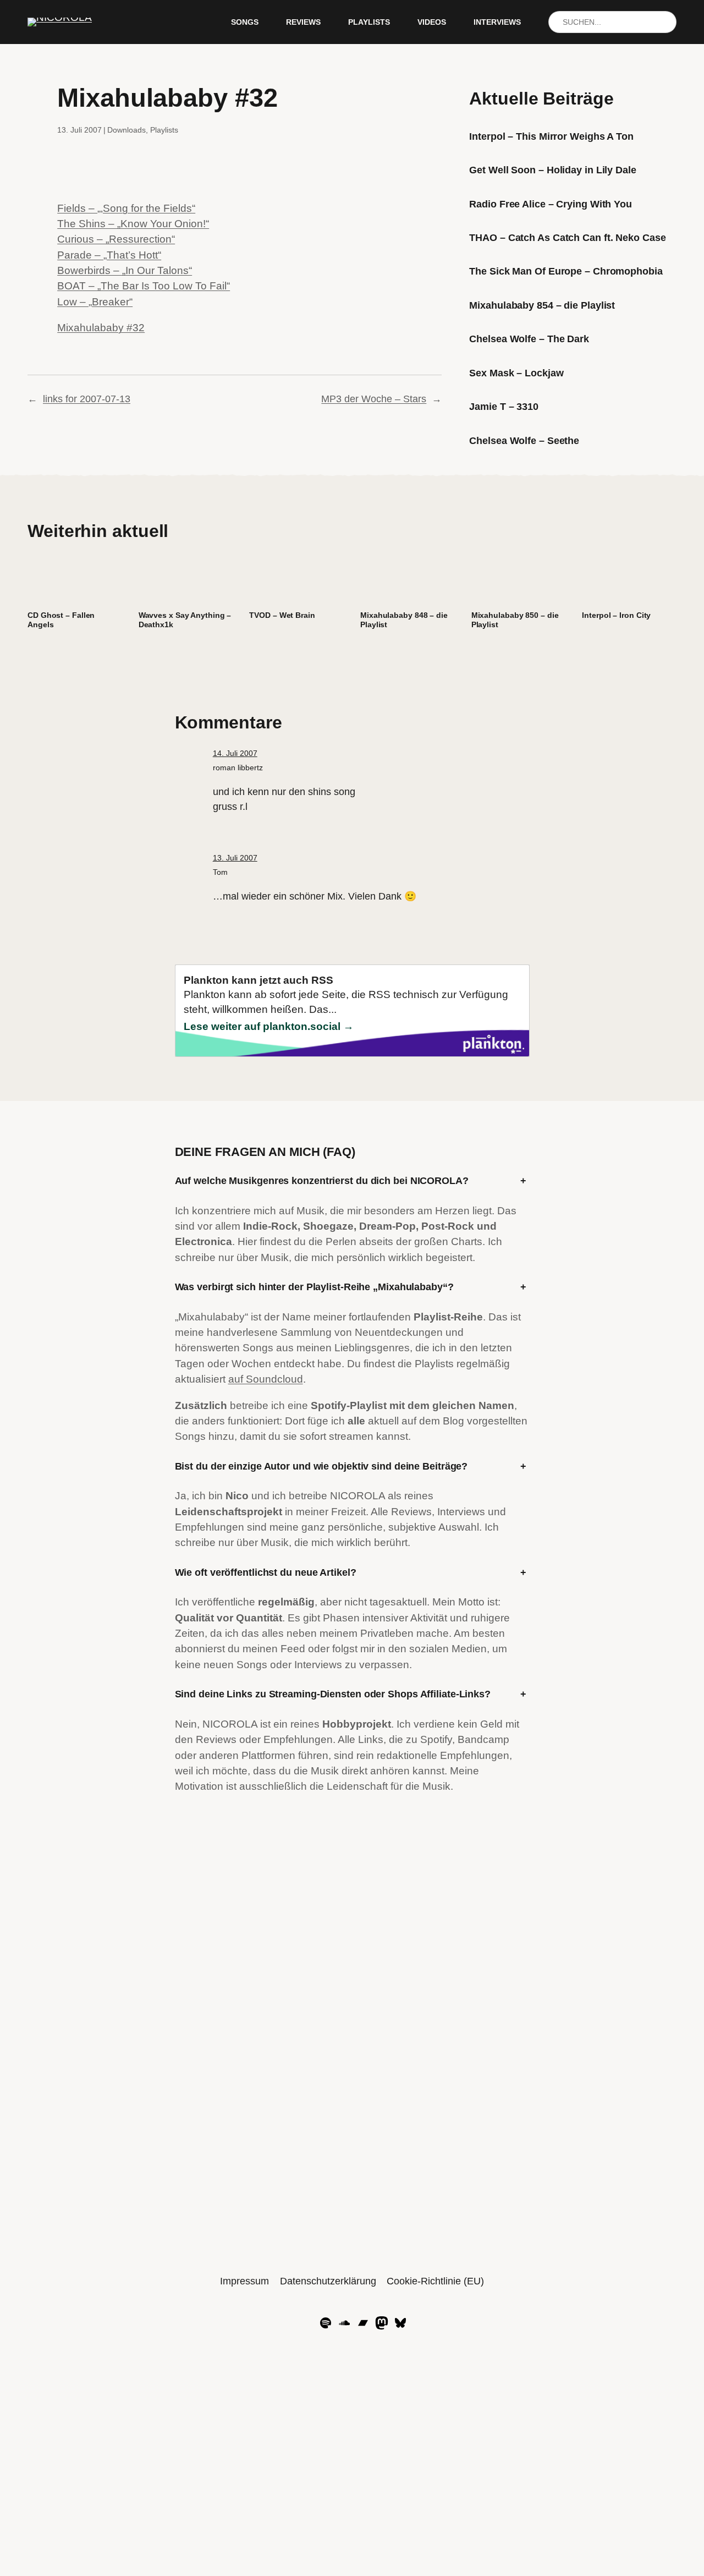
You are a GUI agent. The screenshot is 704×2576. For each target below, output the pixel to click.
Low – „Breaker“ (95, 302)
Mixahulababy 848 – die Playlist (404, 620)
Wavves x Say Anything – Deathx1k (185, 620)
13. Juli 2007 (235, 858)
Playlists (164, 130)
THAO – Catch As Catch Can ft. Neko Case (567, 238)
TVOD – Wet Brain (282, 615)
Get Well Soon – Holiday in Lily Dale (552, 170)
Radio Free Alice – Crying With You (551, 204)
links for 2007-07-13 (87, 399)
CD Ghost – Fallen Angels (61, 620)
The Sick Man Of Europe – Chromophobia (566, 271)
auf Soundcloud (266, 1379)
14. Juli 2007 (235, 753)
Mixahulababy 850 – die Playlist (515, 620)
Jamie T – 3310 (504, 407)
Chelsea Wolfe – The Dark (529, 339)
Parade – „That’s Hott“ (109, 255)
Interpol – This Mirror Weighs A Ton (551, 136)
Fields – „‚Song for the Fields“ (126, 208)
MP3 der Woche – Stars (374, 399)
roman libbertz (238, 768)
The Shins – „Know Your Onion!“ (133, 224)
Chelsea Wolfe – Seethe (524, 441)
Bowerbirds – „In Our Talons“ (125, 270)
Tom (220, 872)
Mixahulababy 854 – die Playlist (542, 305)
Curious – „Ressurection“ (116, 239)
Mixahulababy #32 (101, 328)
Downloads (127, 130)
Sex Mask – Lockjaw (516, 373)
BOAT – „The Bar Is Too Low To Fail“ (144, 286)
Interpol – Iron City (616, 615)
